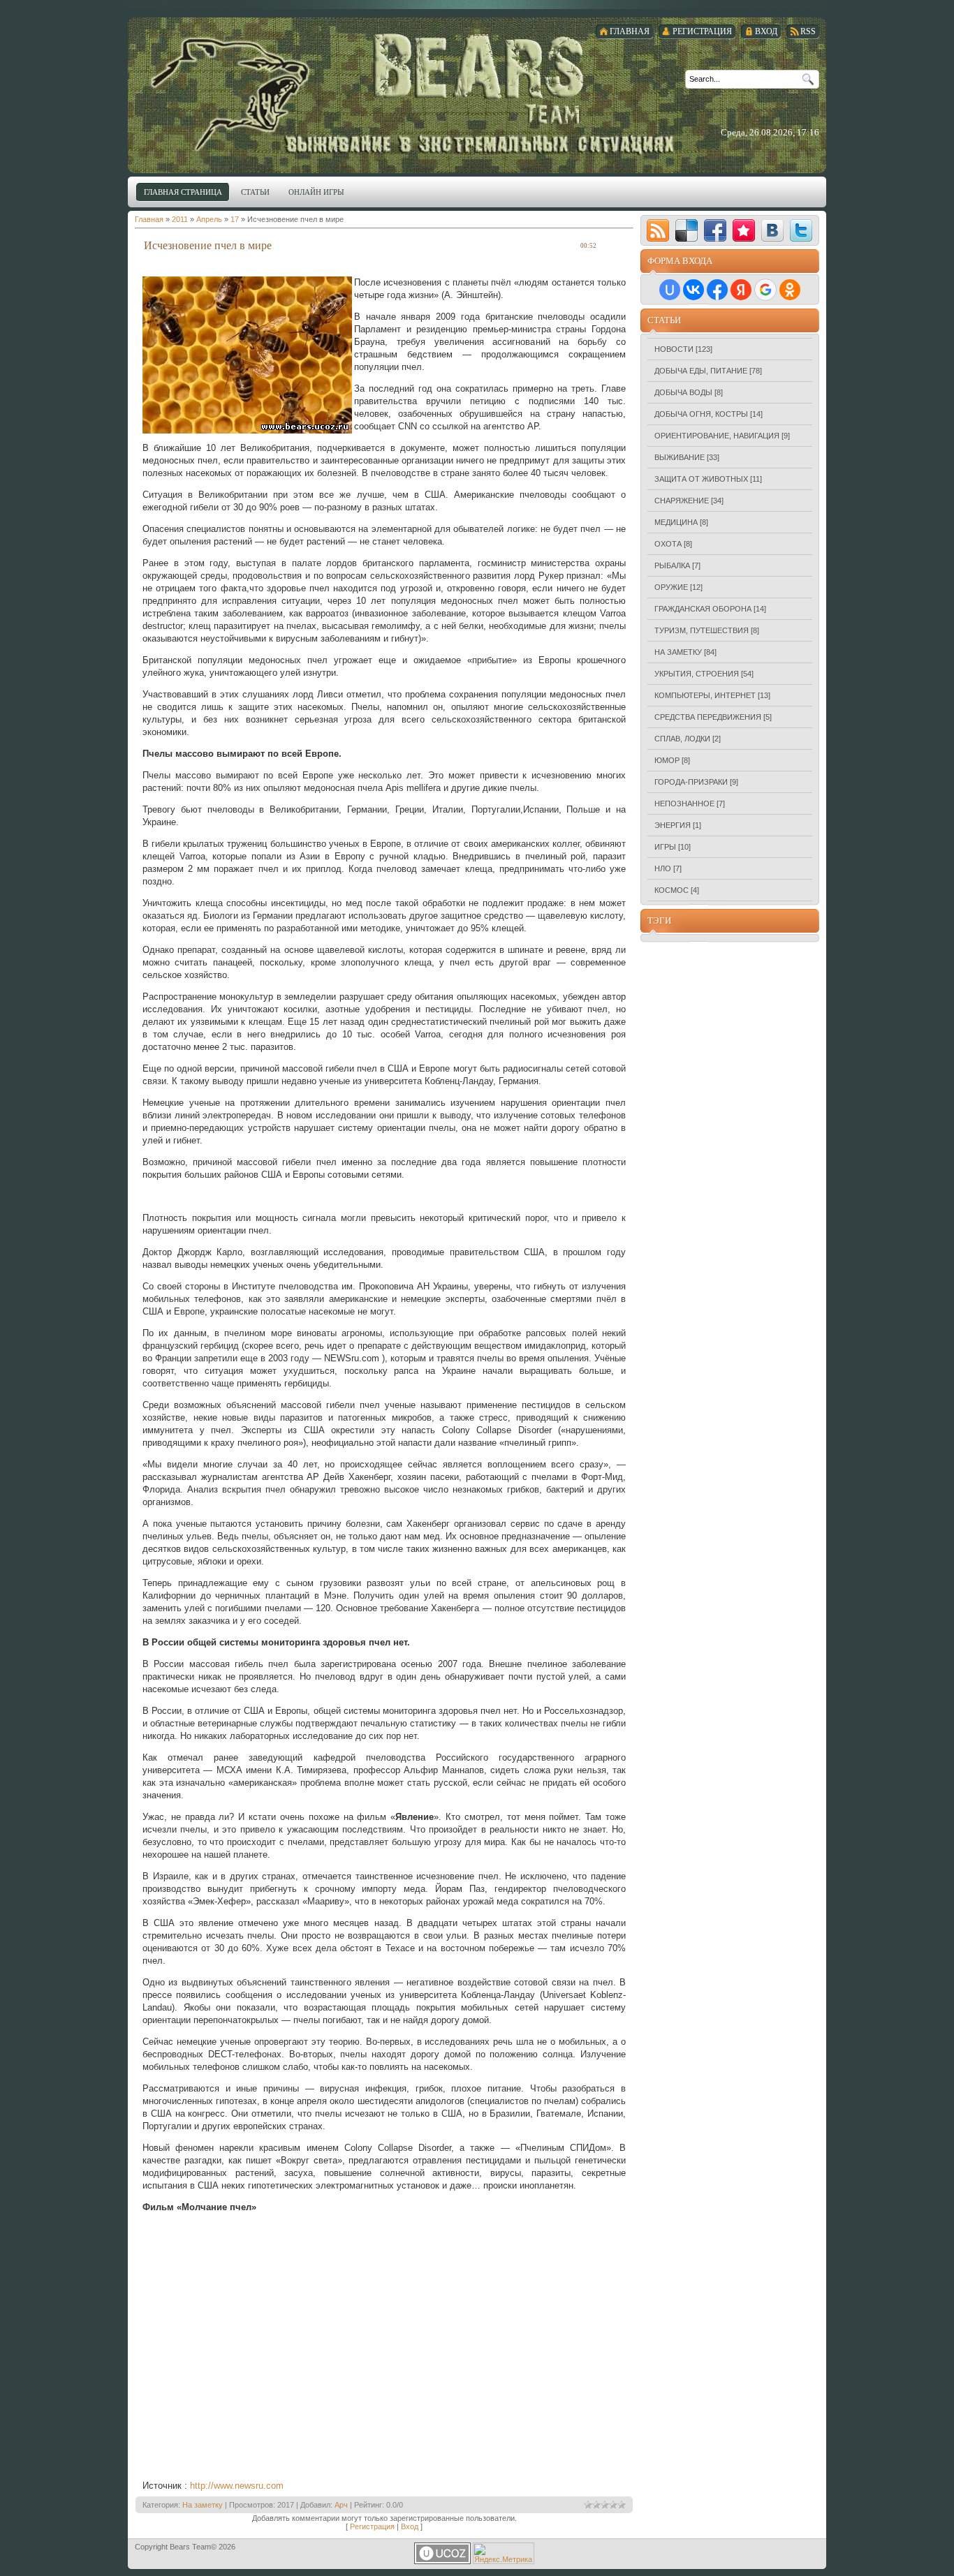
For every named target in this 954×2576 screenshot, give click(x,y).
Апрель (209, 219)
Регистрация (372, 2526)
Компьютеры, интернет (705, 695)
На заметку (203, 2505)
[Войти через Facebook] (717, 290)
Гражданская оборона (703, 609)
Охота (668, 544)
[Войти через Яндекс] (741, 290)
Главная (149, 219)
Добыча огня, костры (701, 414)
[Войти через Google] (765, 290)
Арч (341, 2505)
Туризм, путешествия (702, 630)
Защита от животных (701, 479)
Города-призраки (691, 782)
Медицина (676, 522)
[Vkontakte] (772, 230)
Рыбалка (672, 565)
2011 (180, 219)
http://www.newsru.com (237, 2486)
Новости (674, 349)
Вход (410, 2526)
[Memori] (744, 230)
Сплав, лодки (682, 739)
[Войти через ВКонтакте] (694, 290)
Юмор (667, 760)
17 (235, 219)
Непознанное (684, 804)
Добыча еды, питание (701, 371)
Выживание (680, 457)
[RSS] (658, 230)
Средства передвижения (708, 717)
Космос (672, 890)
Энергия (673, 825)
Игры (665, 847)
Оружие (671, 587)
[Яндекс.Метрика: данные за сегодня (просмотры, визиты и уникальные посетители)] (504, 2553)
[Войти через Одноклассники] (790, 290)
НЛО (663, 868)
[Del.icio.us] (687, 230)
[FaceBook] (715, 230)
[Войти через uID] (670, 290)
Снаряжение (682, 501)
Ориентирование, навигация (717, 436)
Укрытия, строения (697, 674)
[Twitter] (801, 230)
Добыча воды (683, 392)
